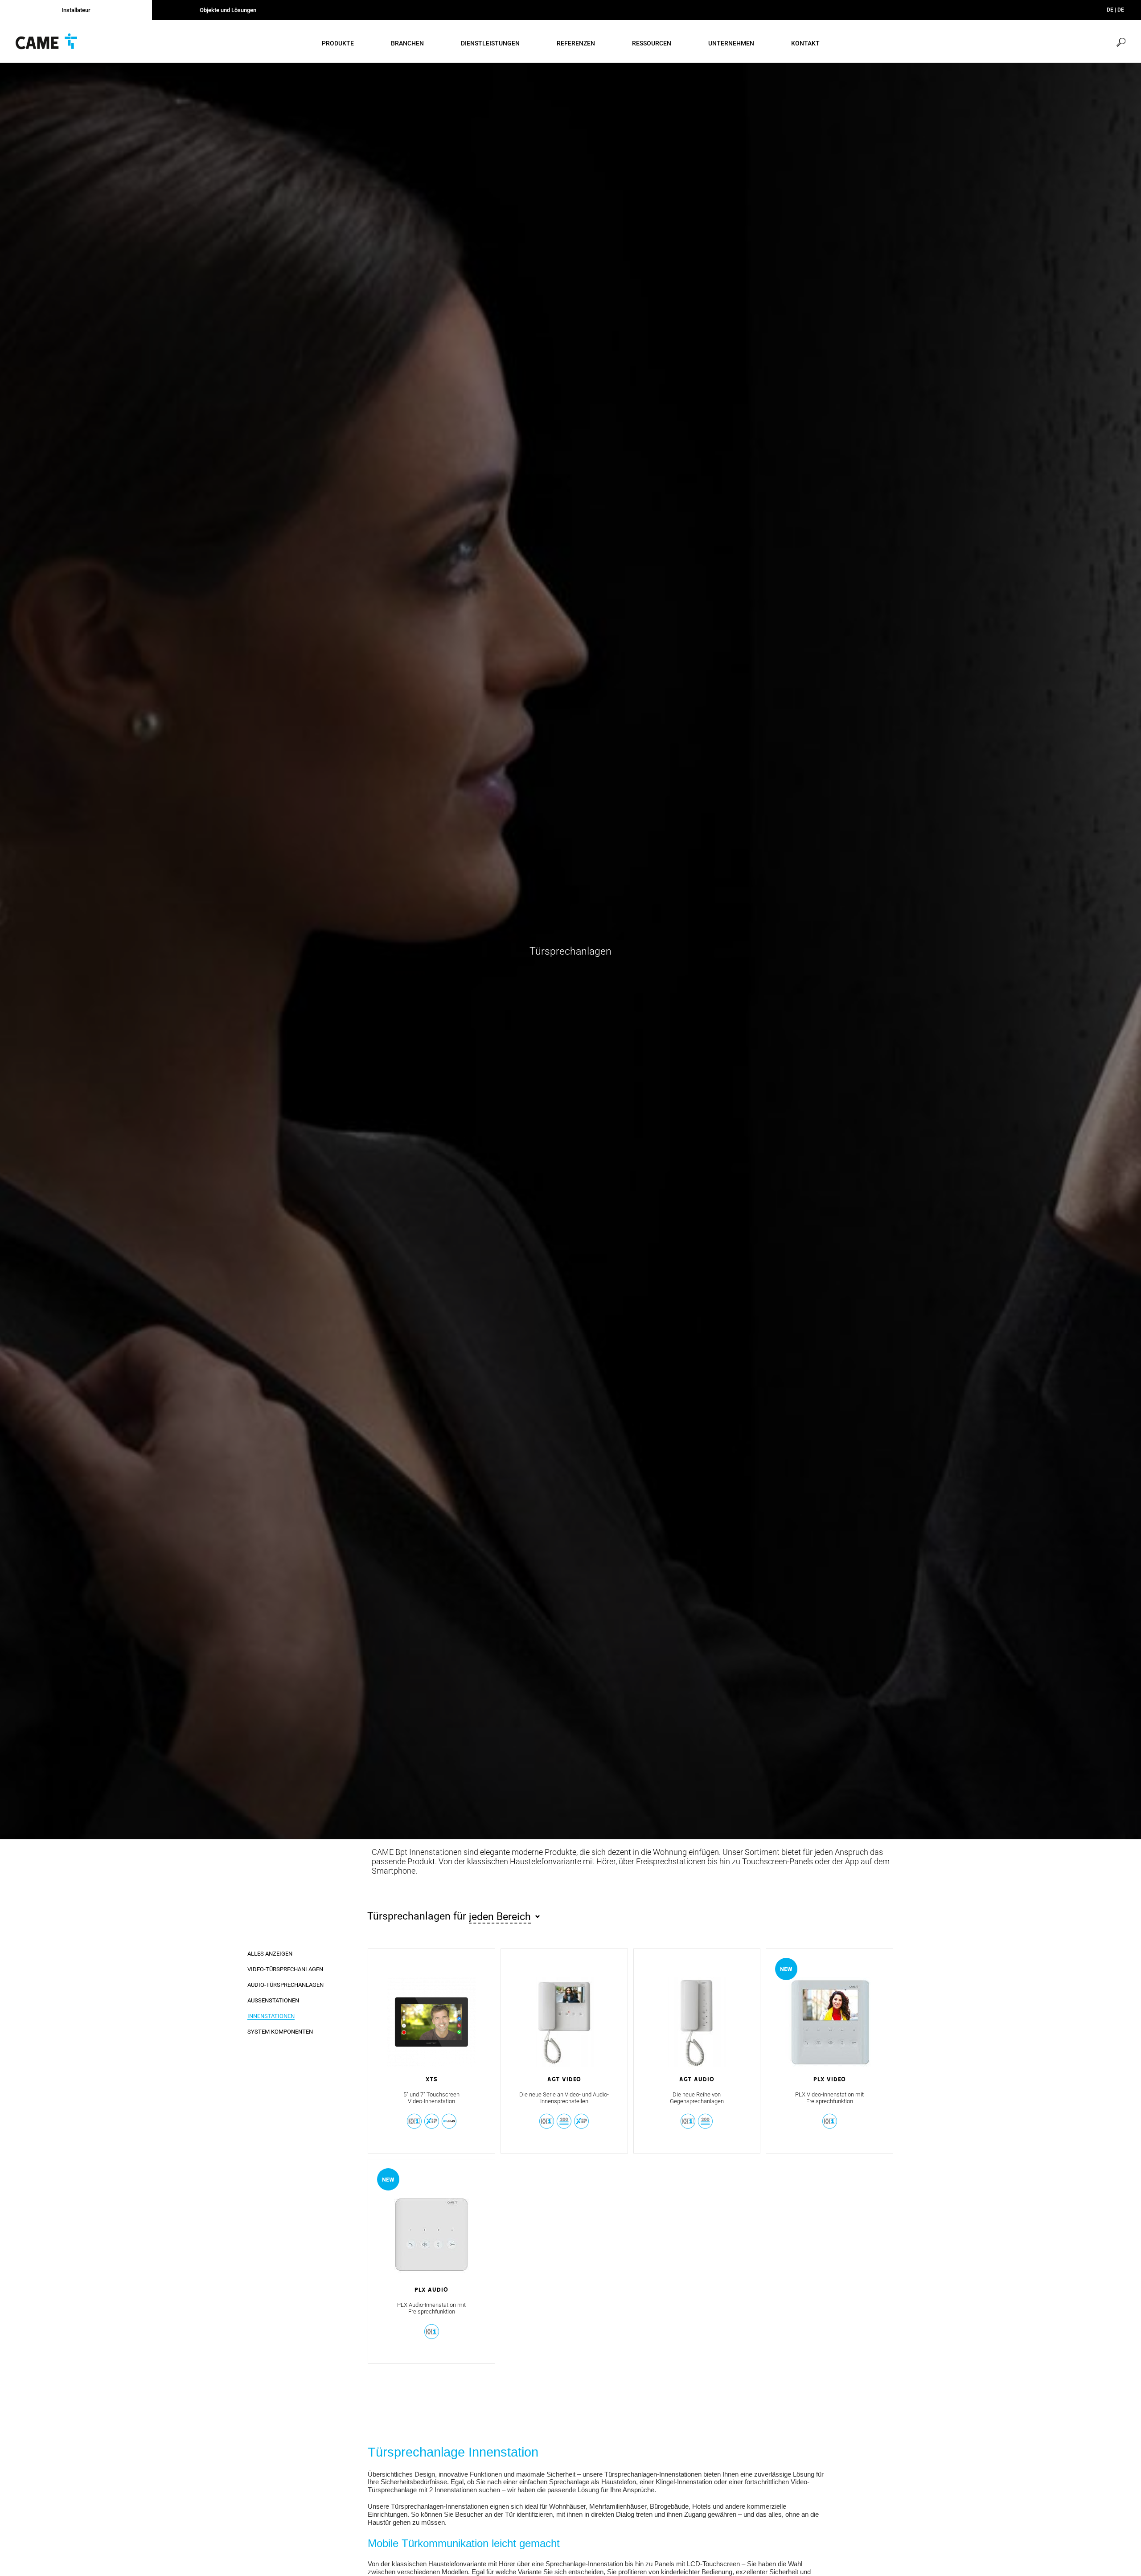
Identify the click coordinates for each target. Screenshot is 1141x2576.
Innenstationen (271, 2016)
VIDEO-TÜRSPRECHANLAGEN (285, 1969)
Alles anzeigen (270, 1954)
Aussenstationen (273, 2000)
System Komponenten (280, 2032)
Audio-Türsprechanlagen (285, 1985)
